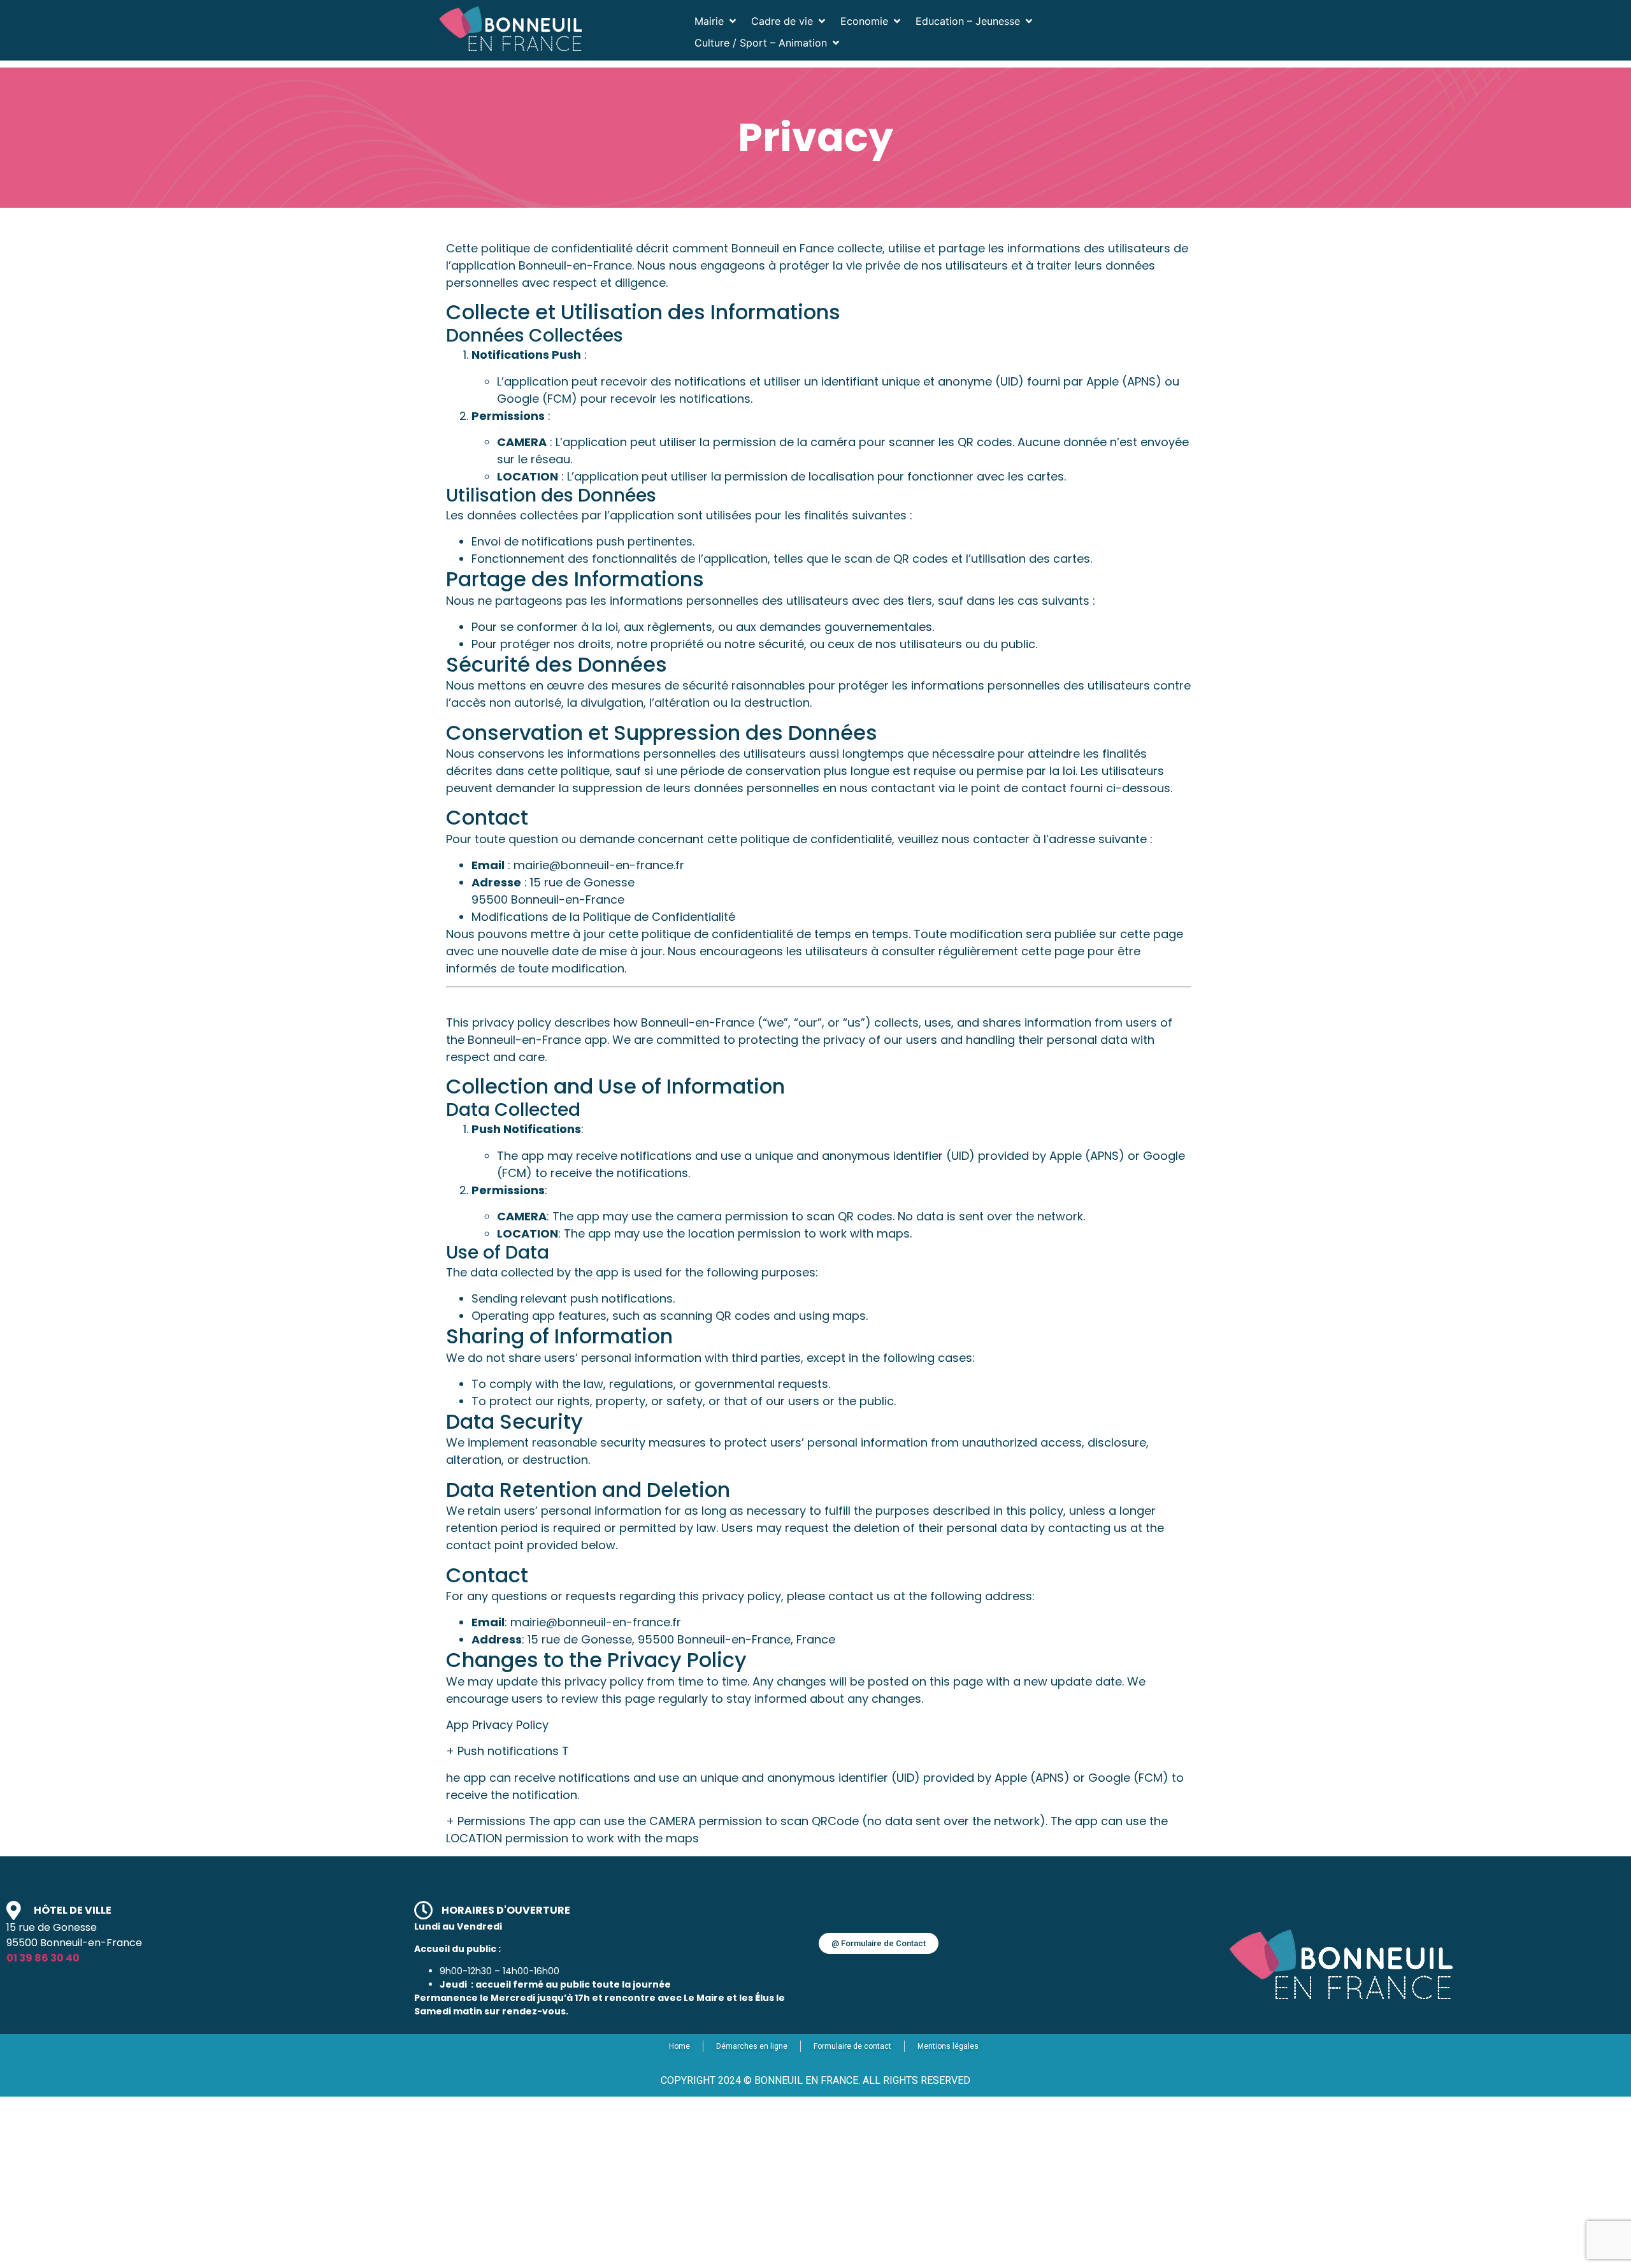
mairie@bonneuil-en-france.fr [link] (596, 1622)
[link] (511, 29)
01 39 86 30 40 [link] (43, 1958)
